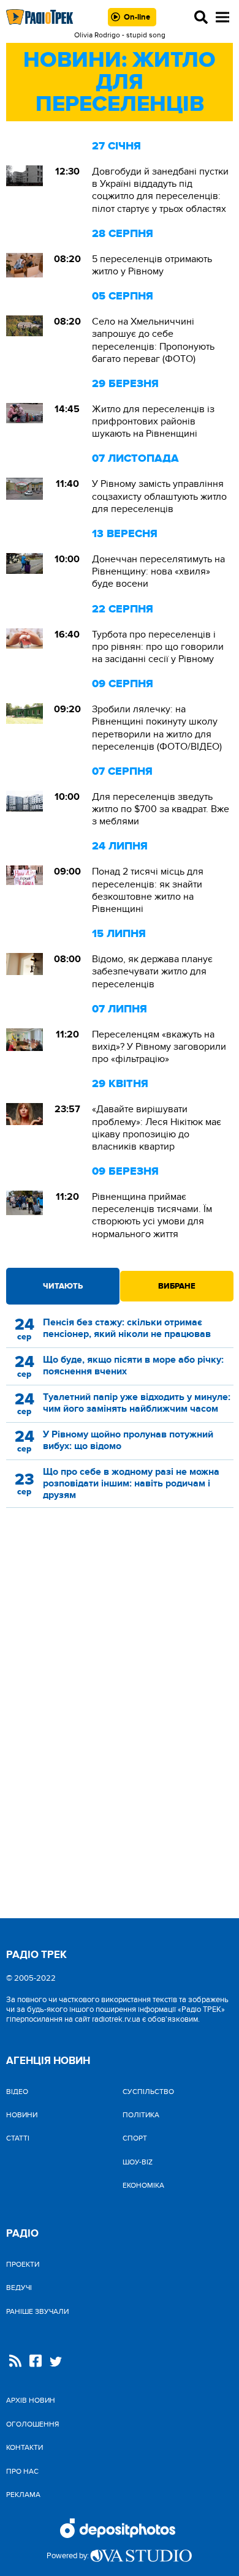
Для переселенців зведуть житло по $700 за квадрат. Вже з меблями (161, 809)
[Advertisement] (120, 1624)
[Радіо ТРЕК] (40, 17)
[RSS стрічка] (15, 2362)
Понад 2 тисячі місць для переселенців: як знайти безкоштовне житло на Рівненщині (148, 890)
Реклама (23, 2495)
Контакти (25, 2447)
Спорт (135, 2138)
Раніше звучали (37, 2311)
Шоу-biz (138, 2162)
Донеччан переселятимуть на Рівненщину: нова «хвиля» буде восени (158, 571)
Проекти (23, 2264)
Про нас (22, 2471)
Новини (22, 2115)
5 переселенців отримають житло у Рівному (152, 265)
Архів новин (31, 2400)
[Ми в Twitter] (56, 2363)
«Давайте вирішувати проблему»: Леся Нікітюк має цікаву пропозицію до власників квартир (157, 1128)
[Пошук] (201, 17)
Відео (17, 2092)
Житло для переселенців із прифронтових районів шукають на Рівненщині (153, 421)
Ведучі (19, 2288)
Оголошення (32, 2424)
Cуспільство (148, 2092)
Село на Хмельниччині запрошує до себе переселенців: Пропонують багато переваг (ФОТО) (153, 340)
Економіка (143, 2185)
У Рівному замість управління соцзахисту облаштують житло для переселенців (159, 496)
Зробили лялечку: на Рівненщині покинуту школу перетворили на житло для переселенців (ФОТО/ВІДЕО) (157, 728)
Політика (141, 2115)
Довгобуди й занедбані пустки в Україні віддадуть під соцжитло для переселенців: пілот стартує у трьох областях (160, 190)
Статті (18, 2138)
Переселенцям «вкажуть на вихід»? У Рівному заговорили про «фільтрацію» (159, 1047)
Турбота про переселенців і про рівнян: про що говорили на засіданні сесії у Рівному (158, 647)
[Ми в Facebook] (36, 2362)
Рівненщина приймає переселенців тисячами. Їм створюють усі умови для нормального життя (152, 1215)
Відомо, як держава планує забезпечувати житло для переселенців (152, 971)
